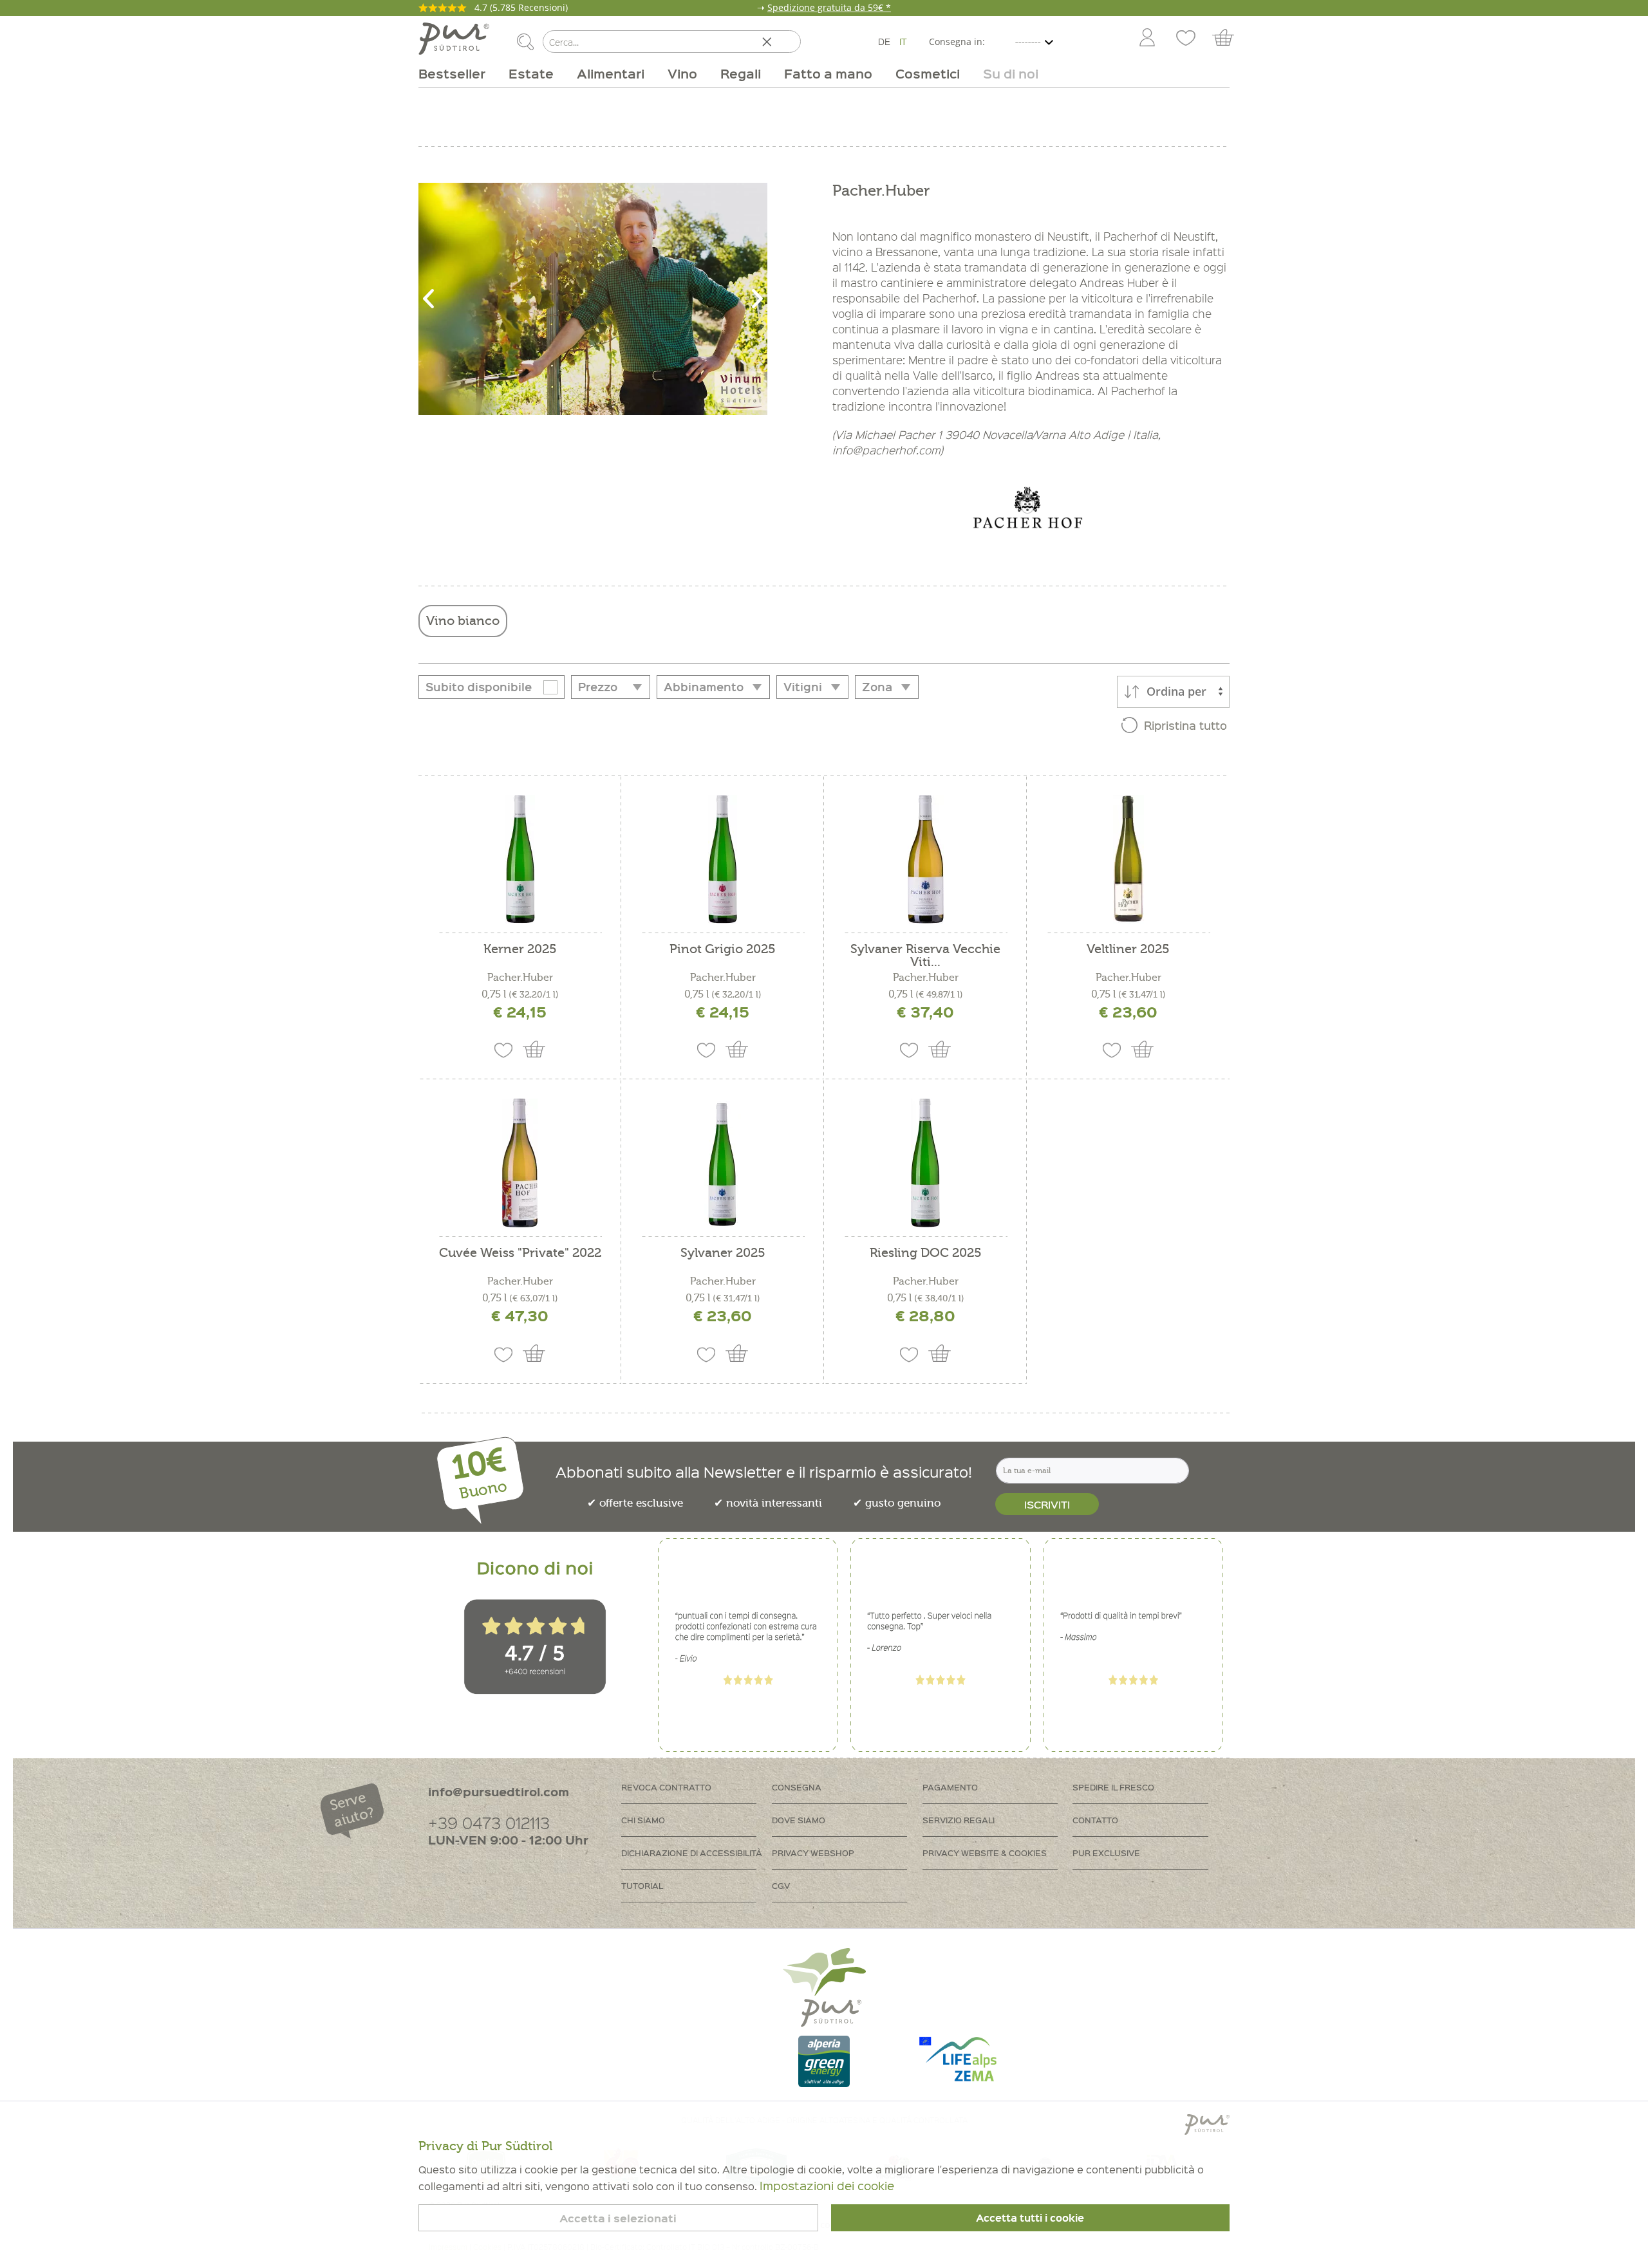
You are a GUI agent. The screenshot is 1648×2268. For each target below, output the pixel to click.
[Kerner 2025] (520, 859)
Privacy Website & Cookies (985, 1853)
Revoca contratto (666, 1787)
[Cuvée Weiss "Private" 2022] (520, 1163)
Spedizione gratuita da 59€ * (829, 7)
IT (903, 41)
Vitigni (803, 687)
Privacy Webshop (813, 1853)
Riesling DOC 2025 (926, 1253)
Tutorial (642, 1885)
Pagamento (950, 1787)
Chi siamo (643, 1820)
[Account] (1147, 39)
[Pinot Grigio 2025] (723, 859)
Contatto (1095, 1820)
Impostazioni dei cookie (827, 2185)
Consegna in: (957, 42)
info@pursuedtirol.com (499, 1791)
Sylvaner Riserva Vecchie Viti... (925, 956)
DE (884, 41)
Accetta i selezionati (618, 2218)
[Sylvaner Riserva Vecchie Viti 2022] (925, 859)
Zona (877, 687)
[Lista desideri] (1186, 39)
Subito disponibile (479, 687)
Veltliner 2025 (1128, 950)
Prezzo (598, 687)
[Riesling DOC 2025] (925, 1163)
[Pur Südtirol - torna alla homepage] (454, 39)
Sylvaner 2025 (723, 1253)
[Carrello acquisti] (1229, 39)
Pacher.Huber (520, 978)
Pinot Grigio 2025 (723, 950)
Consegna (797, 1787)
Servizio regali (959, 1820)
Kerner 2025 (520, 950)
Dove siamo (799, 1820)
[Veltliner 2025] (1128, 859)
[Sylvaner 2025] (723, 1163)
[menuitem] (1147, 39)
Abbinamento (704, 687)
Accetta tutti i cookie (1030, 2218)
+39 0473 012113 (489, 1822)
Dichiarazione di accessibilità (692, 1853)
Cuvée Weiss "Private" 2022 (520, 1253)
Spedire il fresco (1113, 1787)
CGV (781, 1885)
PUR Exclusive (1106, 1853)
